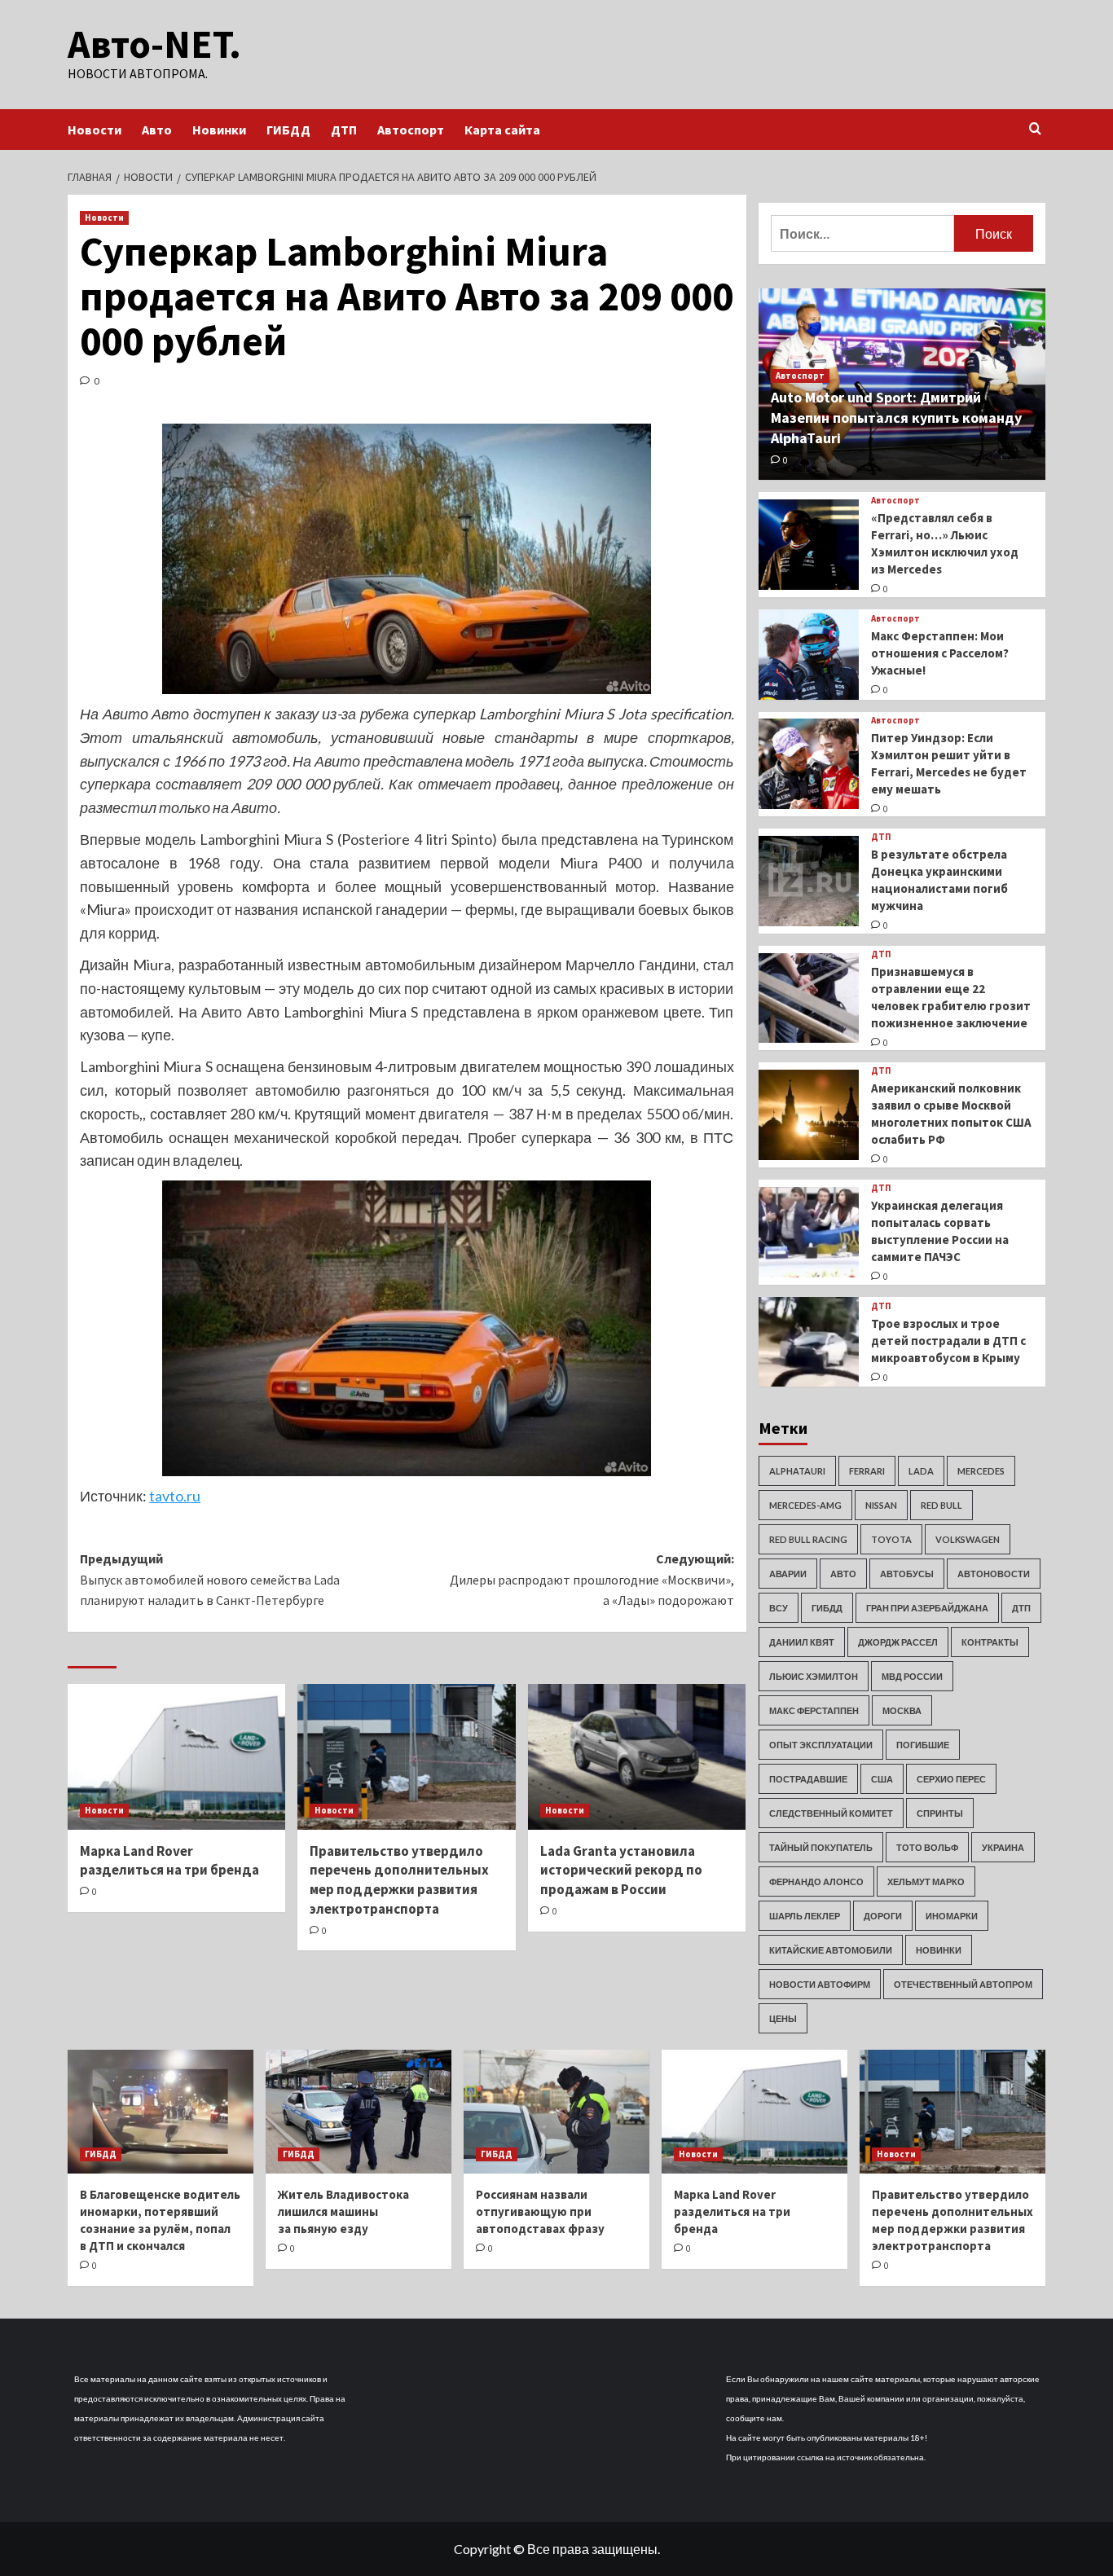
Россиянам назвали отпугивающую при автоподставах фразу (540, 2211)
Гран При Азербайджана (927, 1608)
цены (783, 2018)
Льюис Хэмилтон (814, 1676)
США (882, 1779)
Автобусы (907, 1574)
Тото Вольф (927, 1847)
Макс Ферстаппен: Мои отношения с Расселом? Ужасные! (940, 653)
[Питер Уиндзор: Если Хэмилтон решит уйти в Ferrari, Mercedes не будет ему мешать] (809, 764)
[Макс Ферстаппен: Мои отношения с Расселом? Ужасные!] (809, 655)
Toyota (891, 1539)
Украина (1003, 1847)
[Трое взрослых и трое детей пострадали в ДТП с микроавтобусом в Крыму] (809, 1342)
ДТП (344, 130)
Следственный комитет (831, 1813)
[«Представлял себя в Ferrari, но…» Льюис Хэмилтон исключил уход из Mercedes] (809, 545)
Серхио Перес (951, 1779)
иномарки (952, 1916)
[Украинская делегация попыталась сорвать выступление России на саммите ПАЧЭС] (809, 1232)
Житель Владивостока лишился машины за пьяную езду (343, 2211)
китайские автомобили (831, 1950)
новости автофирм (820, 1984)
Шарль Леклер (805, 1916)
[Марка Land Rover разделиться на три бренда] (176, 1756)
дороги (883, 1916)
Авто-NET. (154, 44)
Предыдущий (210, 1579)
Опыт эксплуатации (821, 1745)
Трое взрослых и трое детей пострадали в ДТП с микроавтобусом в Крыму (948, 1341)
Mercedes (981, 1471)
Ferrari (867, 1471)
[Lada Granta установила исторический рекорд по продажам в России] (637, 1756)
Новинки (219, 130)
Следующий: (592, 1579)
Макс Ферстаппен (814, 1710)
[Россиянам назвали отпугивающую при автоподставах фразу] (556, 2112)
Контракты (990, 1642)
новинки (939, 1950)
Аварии (788, 1574)
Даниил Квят (802, 1642)
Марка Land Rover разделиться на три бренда (169, 1861)
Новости (95, 130)
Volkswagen (968, 1539)
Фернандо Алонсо (816, 1881)
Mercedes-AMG (805, 1505)
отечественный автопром (963, 1984)
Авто (157, 130)
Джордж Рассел (898, 1642)
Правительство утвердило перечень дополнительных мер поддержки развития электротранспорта (399, 1880)
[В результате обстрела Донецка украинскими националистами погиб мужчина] (809, 881)
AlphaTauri (797, 1471)
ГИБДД (288, 130)
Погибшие (923, 1745)
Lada (921, 1471)
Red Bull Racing (808, 1539)
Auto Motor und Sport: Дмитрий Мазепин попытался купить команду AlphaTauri (896, 418)
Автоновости (994, 1574)
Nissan (881, 1505)
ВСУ (779, 1608)
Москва (902, 1710)
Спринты (940, 1813)
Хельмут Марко (926, 1881)
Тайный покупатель (821, 1847)
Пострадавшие (808, 1779)
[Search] (1035, 129)
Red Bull (941, 1505)
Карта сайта (502, 130)
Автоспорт (411, 130)
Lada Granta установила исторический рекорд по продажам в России (621, 1870)
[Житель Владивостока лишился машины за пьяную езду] (359, 2112)
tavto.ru (175, 1496)
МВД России (912, 1676)
